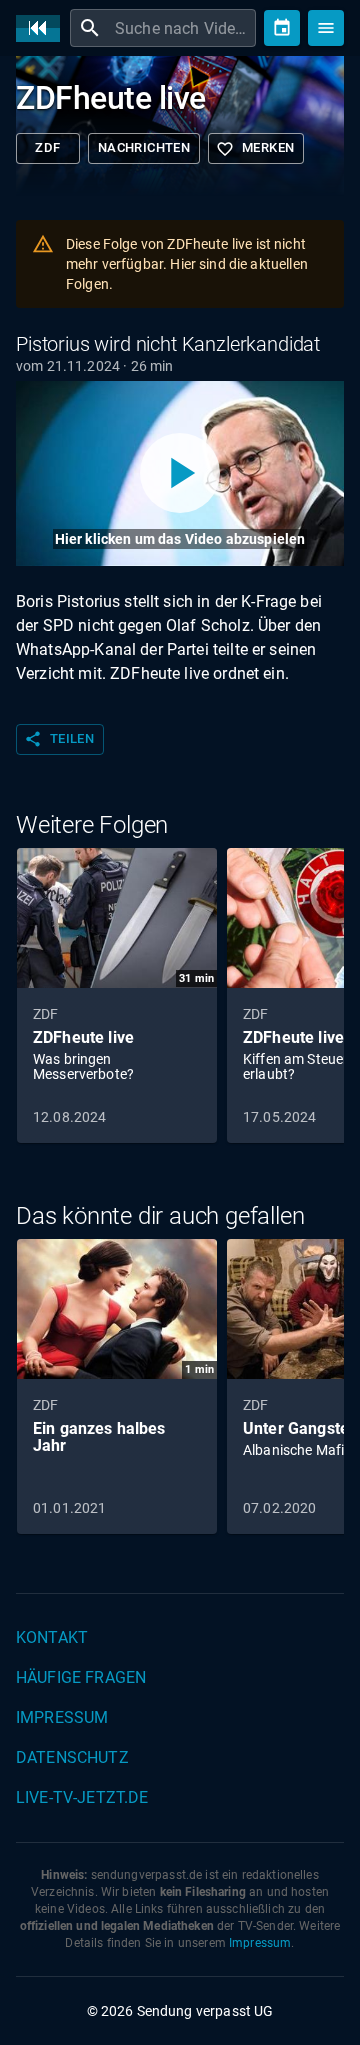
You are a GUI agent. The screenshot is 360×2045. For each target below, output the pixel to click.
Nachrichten (144, 147)
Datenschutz (72, 1757)
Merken (255, 149)
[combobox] (183, 28)
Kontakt (52, 1637)
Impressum (62, 1717)
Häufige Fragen (81, 1677)
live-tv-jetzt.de (82, 1797)
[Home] (43, 28)
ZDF (47, 147)
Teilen (59, 739)
